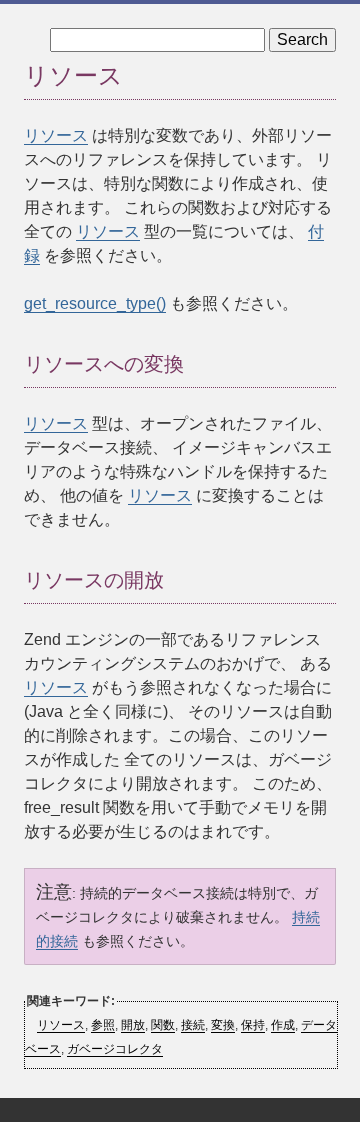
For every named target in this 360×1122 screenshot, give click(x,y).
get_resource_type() (95, 303)
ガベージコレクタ (115, 1049)
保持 (253, 1025)
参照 (103, 1025)
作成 (283, 1025)
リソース (56, 135)
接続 (193, 1025)
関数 (163, 1025)
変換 (223, 1025)
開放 (133, 1025)
